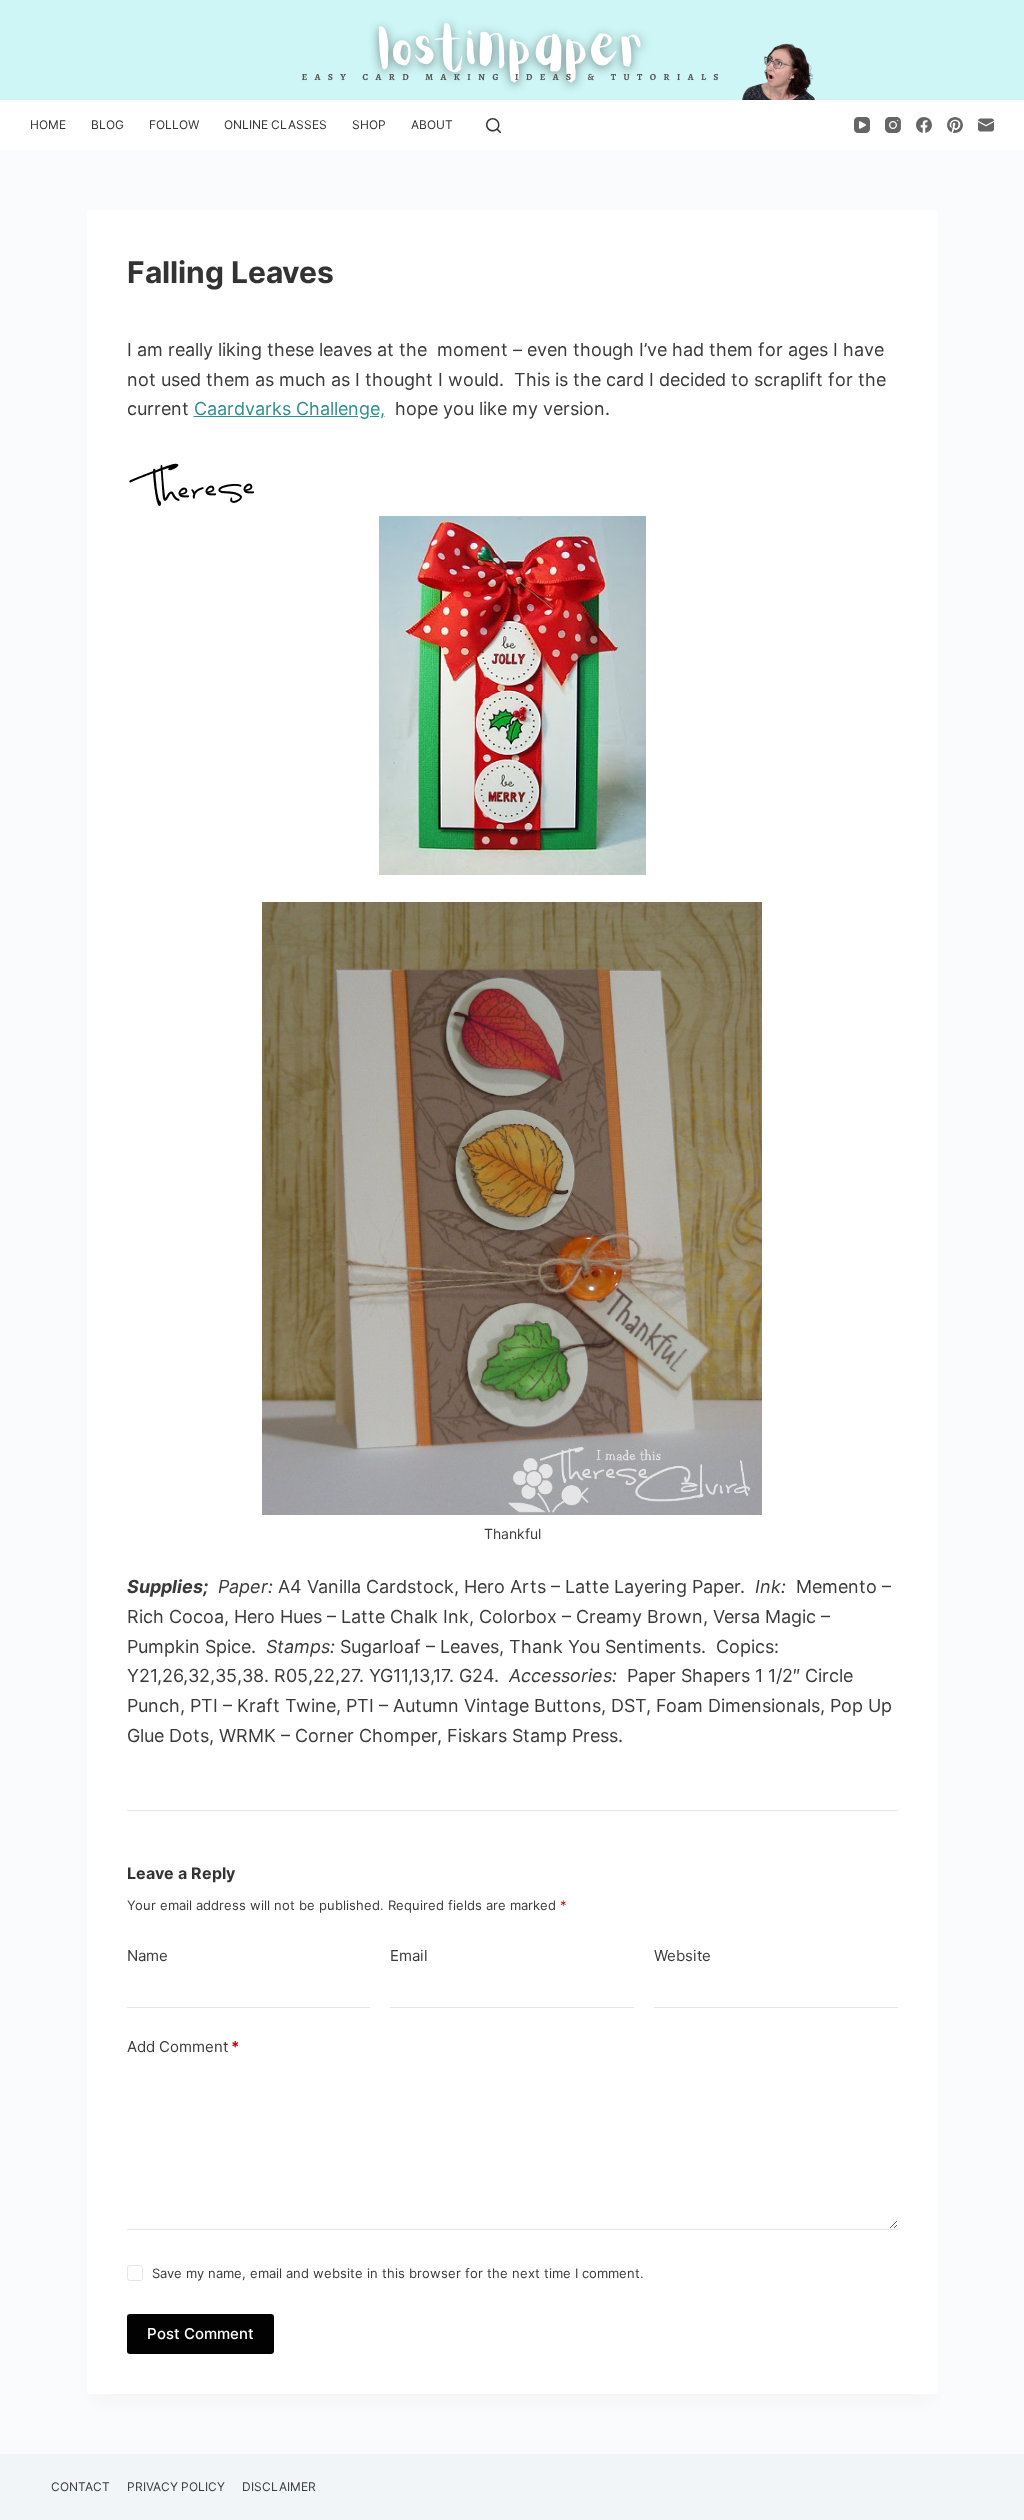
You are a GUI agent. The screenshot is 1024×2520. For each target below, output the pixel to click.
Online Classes (275, 124)
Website (682, 1955)
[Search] (493, 125)
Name (147, 1955)
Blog (107, 124)
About (432, 124)
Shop (369, 124)
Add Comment (183, 2046)
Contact (80, 2486)
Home (48, 124)
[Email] (986, 125)
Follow (174, 124)
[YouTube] (862, 125)
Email (409, 1955)
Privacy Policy (176, 2486)
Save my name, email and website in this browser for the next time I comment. (398, 2273)
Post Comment (200, 2333)
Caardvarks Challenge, (289, 408)
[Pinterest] (955, 125)
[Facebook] (924, 125)
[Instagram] (893, 125)
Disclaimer (279, 2486)
